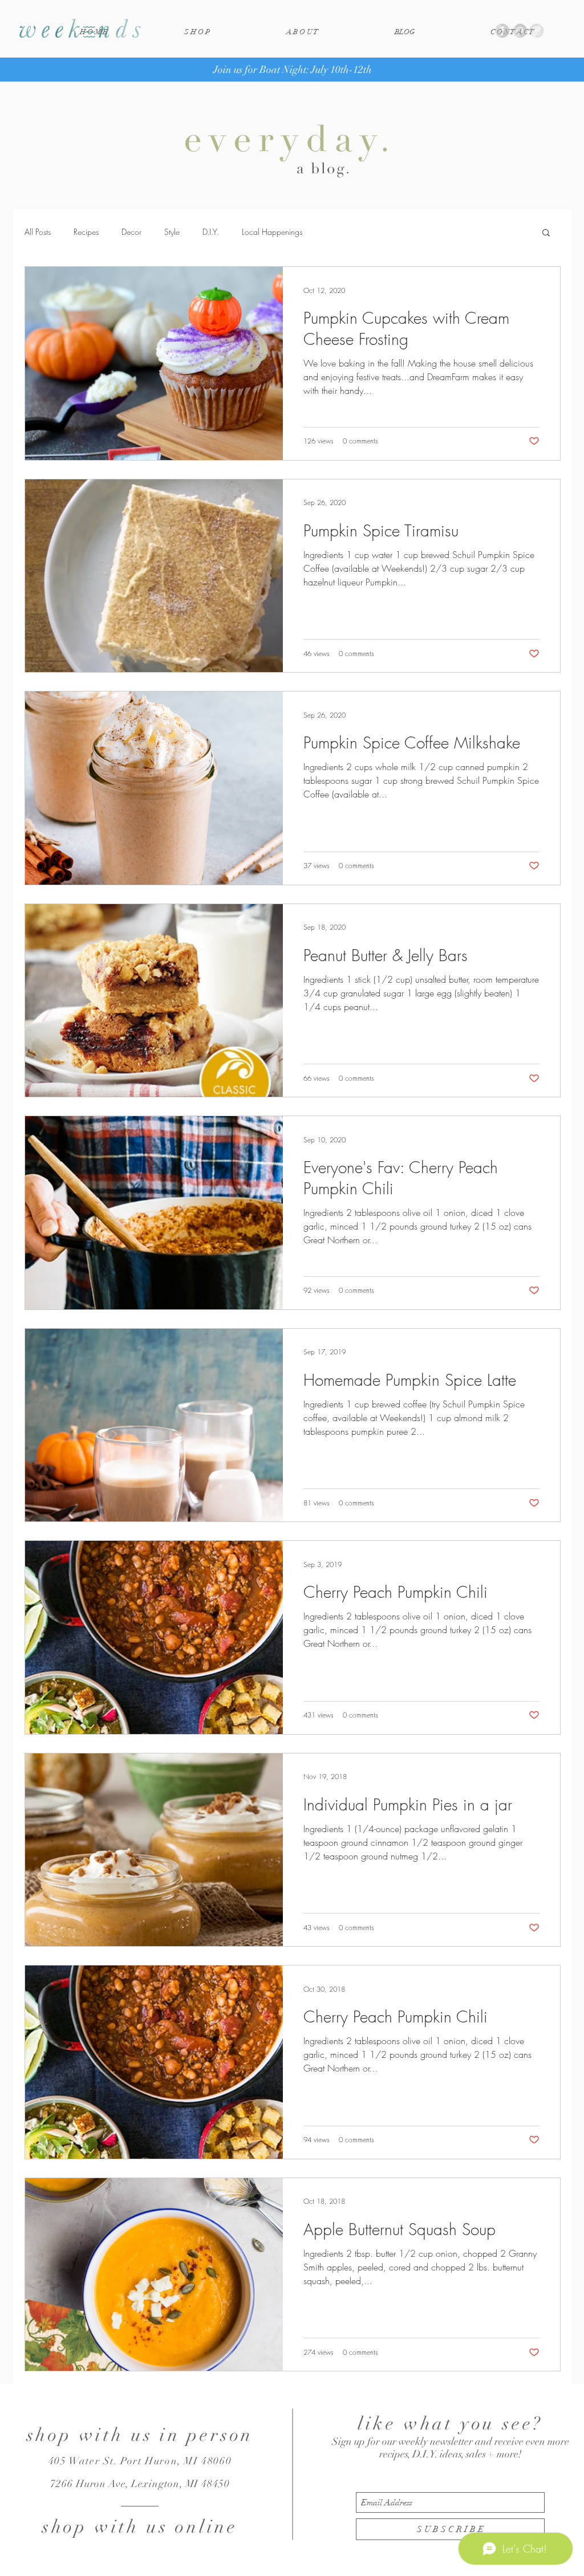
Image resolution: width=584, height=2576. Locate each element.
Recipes (86, 232)
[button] (546, 233)
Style (172, 232)
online (206, 2527)
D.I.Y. (211, 232)
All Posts (38, 232)
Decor (131, 232)
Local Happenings (272, 232)
